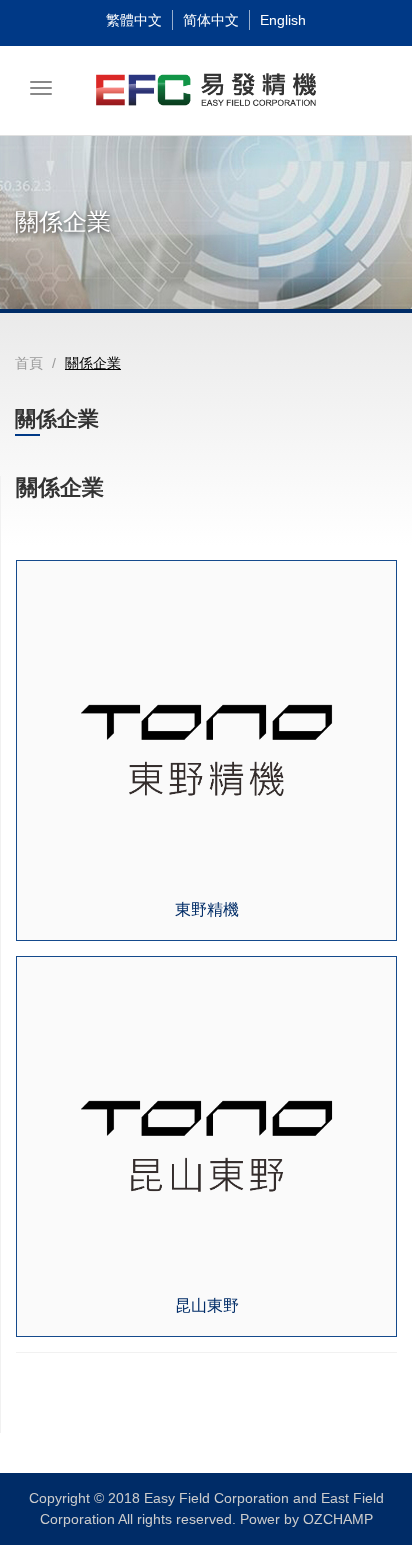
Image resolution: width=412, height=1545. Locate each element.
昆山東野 (207, 1305)
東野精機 (207, 909)
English (283, 20)
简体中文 (211, 20)
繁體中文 (134, 20)
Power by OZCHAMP (306, 1519)
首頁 (29, 363)
